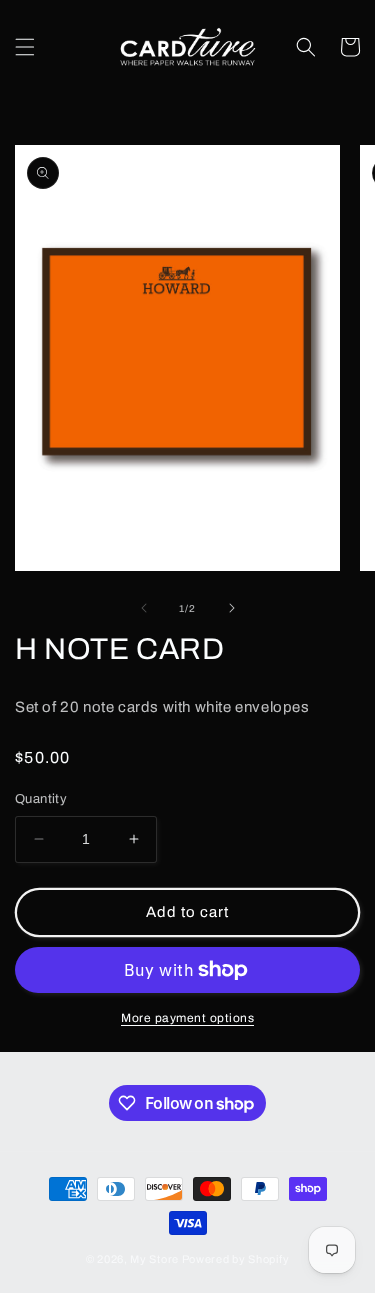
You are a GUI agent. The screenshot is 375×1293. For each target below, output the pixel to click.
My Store (154, 1259)
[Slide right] (232, 608)
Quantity (41, 799)
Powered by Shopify (236, 1259)
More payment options (187, 1018)
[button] (25, 47)
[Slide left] (144, 608)
